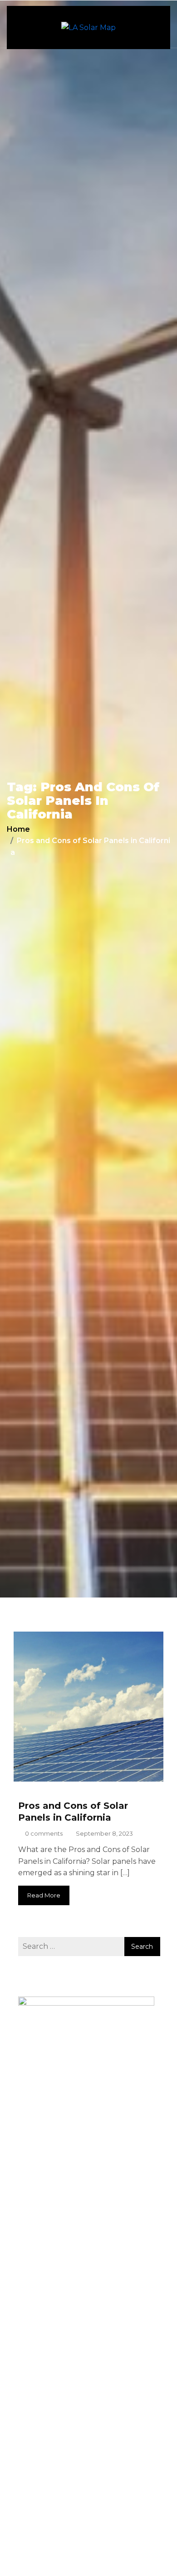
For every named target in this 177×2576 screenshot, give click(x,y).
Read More (44, 1895)
